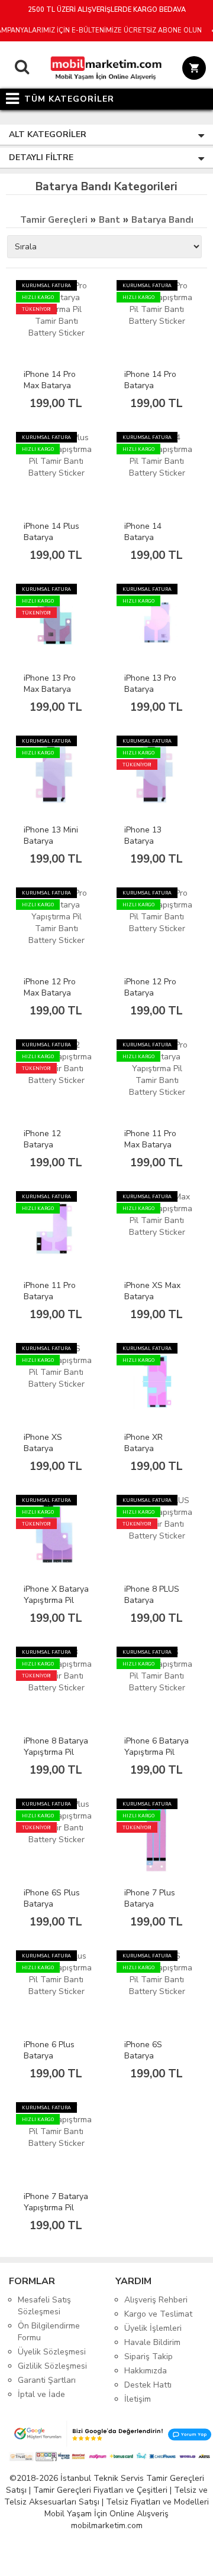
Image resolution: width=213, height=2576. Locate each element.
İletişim (138, 2399)
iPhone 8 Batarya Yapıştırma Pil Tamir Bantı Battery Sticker (56, 1758)
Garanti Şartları (47, 2380)
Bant (109, 220)
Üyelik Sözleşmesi (52, 2352)
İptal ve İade (41, 2394)
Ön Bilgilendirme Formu (49, 2332)
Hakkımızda (146, 2371)
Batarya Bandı (162, 220)
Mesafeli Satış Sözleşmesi (44, 2306)
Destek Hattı (148, 2385)
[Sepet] (192, 70)
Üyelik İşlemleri (153, 2328)
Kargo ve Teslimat (158, 2314)
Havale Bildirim (152, 2342)
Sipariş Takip (149, 2357)
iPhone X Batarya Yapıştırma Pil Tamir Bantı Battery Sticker (56, 1606)
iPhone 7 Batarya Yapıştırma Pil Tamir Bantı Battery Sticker (56, 2213)
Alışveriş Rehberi (156, 2300)
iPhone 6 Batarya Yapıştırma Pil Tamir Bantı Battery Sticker (156, 1758)
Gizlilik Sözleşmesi (52, 2366)
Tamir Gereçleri (54, 220)
